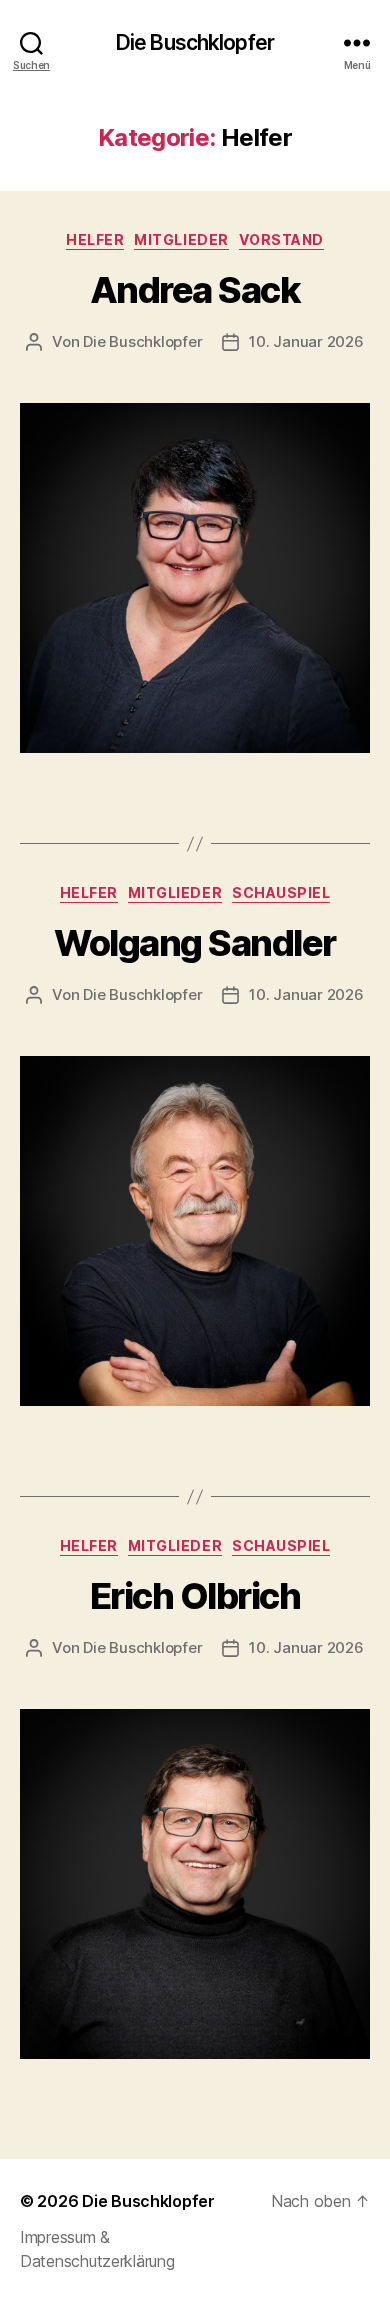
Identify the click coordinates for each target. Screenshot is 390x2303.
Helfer (95, 239)
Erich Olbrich (195, 1596)
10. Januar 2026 (306, 341)
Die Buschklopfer (195, 42)
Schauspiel (281, 892)
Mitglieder (181, 239)
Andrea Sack (195, 290)
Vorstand (281, 239)
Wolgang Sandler (195, 943)
